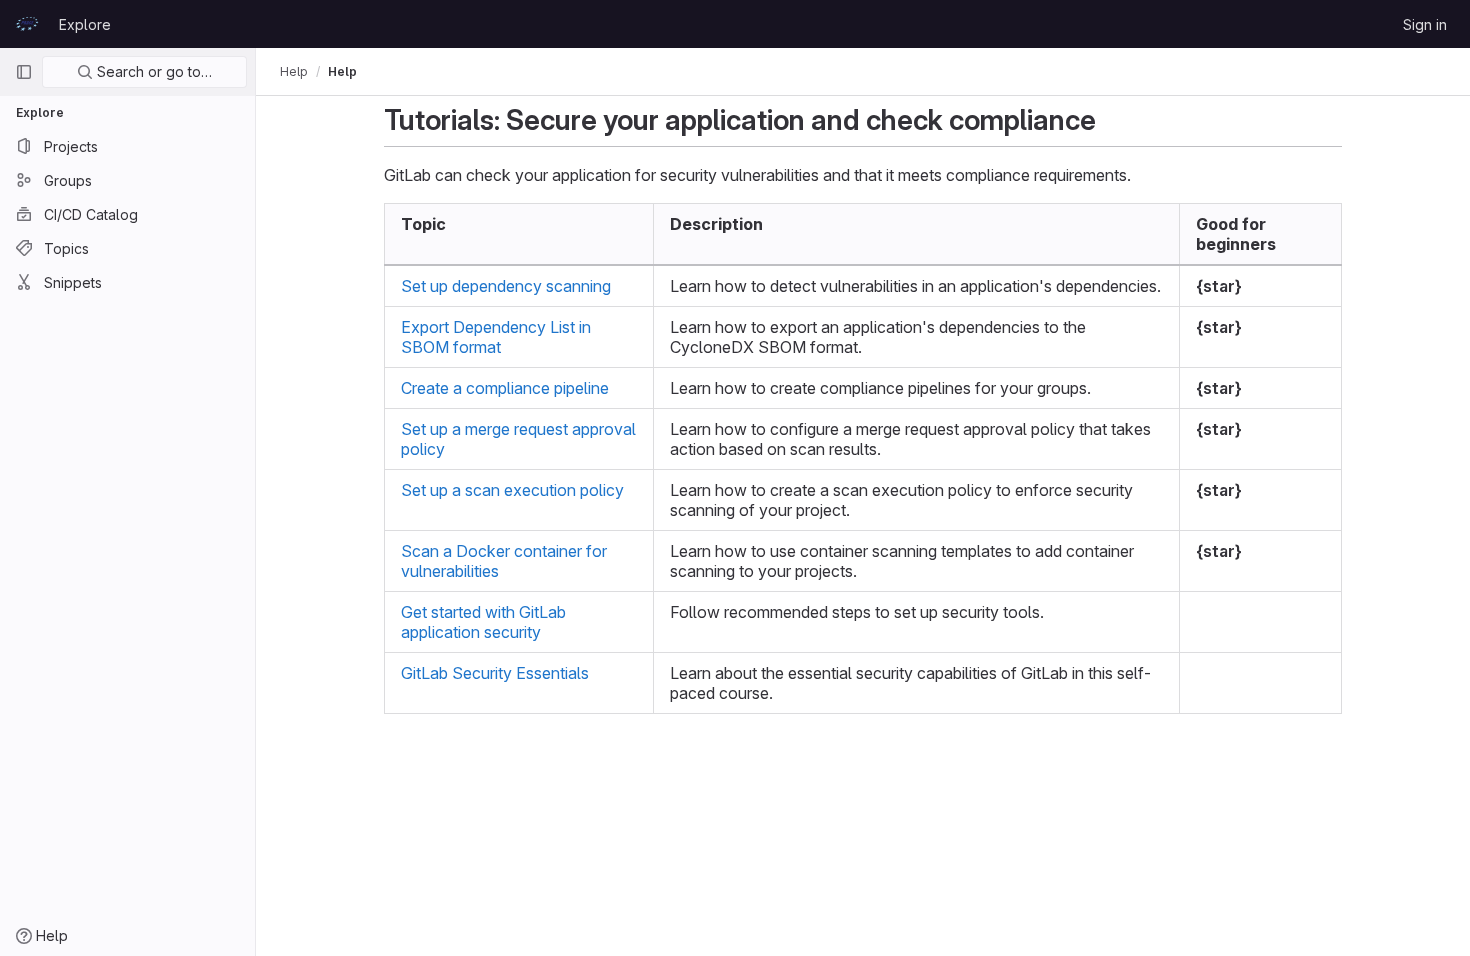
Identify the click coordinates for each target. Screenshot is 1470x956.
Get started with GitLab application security (483, 622)
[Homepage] (27, 24)
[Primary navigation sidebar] (24, 72)
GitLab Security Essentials (495, 673)
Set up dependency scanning (506, 286)
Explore (85, 24)
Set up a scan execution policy (512, 490)
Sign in (1425, 24)
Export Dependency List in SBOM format (496, 337)
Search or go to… (152, 71)
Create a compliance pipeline (505, 388)
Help (294, 71)
